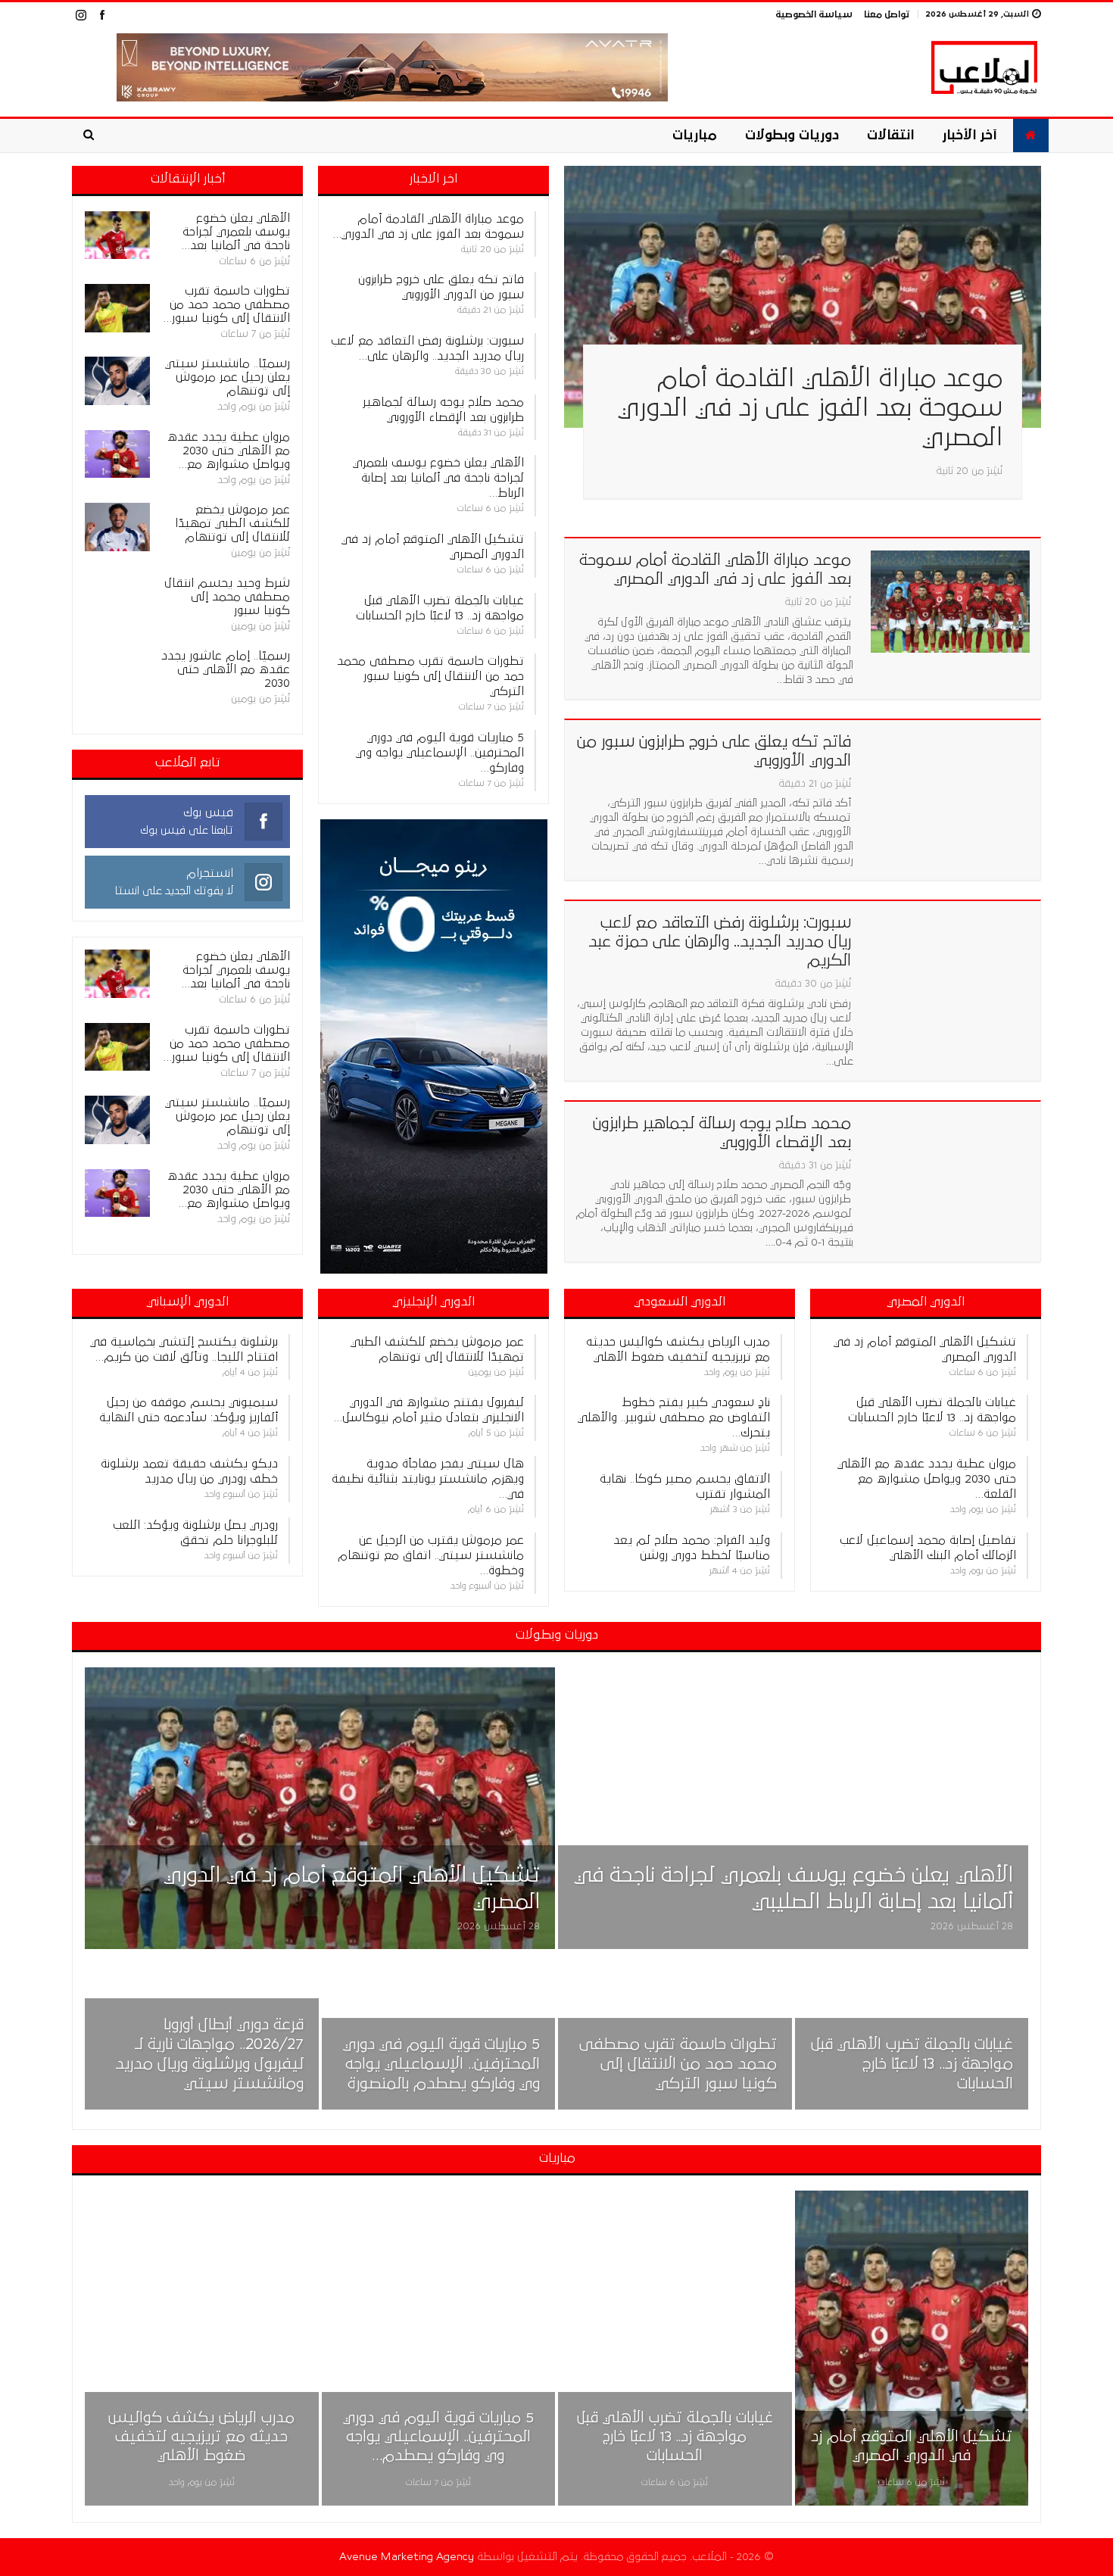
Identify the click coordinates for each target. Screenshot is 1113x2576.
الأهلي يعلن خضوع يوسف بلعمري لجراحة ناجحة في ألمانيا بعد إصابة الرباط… (438, 478)
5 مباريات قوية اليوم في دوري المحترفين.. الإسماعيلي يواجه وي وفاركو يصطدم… (438, 2437)
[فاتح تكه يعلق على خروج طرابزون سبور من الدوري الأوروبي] (950, 783)
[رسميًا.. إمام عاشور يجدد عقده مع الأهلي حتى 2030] (117, 673)
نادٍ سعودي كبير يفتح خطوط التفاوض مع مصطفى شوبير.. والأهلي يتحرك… (674, 1417)
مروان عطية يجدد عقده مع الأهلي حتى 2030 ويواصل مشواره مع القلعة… (927, 1479)
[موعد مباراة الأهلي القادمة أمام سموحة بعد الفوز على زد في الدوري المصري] (803, 297)
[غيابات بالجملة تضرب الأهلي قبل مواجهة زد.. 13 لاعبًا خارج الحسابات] (912, 2034)
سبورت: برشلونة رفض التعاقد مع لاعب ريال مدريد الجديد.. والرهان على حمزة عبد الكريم (720, 942)
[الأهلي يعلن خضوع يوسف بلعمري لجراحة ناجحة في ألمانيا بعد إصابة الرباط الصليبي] (117, 235)
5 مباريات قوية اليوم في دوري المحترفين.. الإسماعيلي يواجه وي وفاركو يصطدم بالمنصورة (441, 2065)
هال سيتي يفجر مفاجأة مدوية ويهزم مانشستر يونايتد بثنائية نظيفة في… (428, 1479)
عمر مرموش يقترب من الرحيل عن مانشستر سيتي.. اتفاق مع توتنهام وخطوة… (431, 1555)
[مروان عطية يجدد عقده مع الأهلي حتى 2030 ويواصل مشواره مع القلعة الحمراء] (117, 454)
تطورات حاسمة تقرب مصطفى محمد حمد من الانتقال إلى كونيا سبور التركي (430, 676)
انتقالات (890, 136)
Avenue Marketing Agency (407, 2557)
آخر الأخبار (970, 136)
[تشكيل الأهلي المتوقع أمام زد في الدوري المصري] (320, 1809)
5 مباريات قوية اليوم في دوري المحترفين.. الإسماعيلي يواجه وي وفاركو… (440, 753)
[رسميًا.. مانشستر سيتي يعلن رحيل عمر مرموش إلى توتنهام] (117, 381)
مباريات (695, 136)
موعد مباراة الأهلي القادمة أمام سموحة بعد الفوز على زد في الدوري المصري (810, 408)
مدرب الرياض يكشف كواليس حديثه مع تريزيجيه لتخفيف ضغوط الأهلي (201, 2437)
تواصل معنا (887, 15)
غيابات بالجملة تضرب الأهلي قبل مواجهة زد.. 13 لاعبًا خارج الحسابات (912, 2065)
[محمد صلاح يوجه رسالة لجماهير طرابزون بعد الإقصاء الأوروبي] (950, 1165)
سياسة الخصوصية (814, 15)
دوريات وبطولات (792, 136)
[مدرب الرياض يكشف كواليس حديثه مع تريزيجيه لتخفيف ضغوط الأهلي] (202, 2348)
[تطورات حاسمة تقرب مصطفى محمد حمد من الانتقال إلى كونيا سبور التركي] (117, 308)
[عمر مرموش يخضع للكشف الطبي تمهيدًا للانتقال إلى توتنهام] (117, 527)
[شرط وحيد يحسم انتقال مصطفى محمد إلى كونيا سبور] (117, 600)
